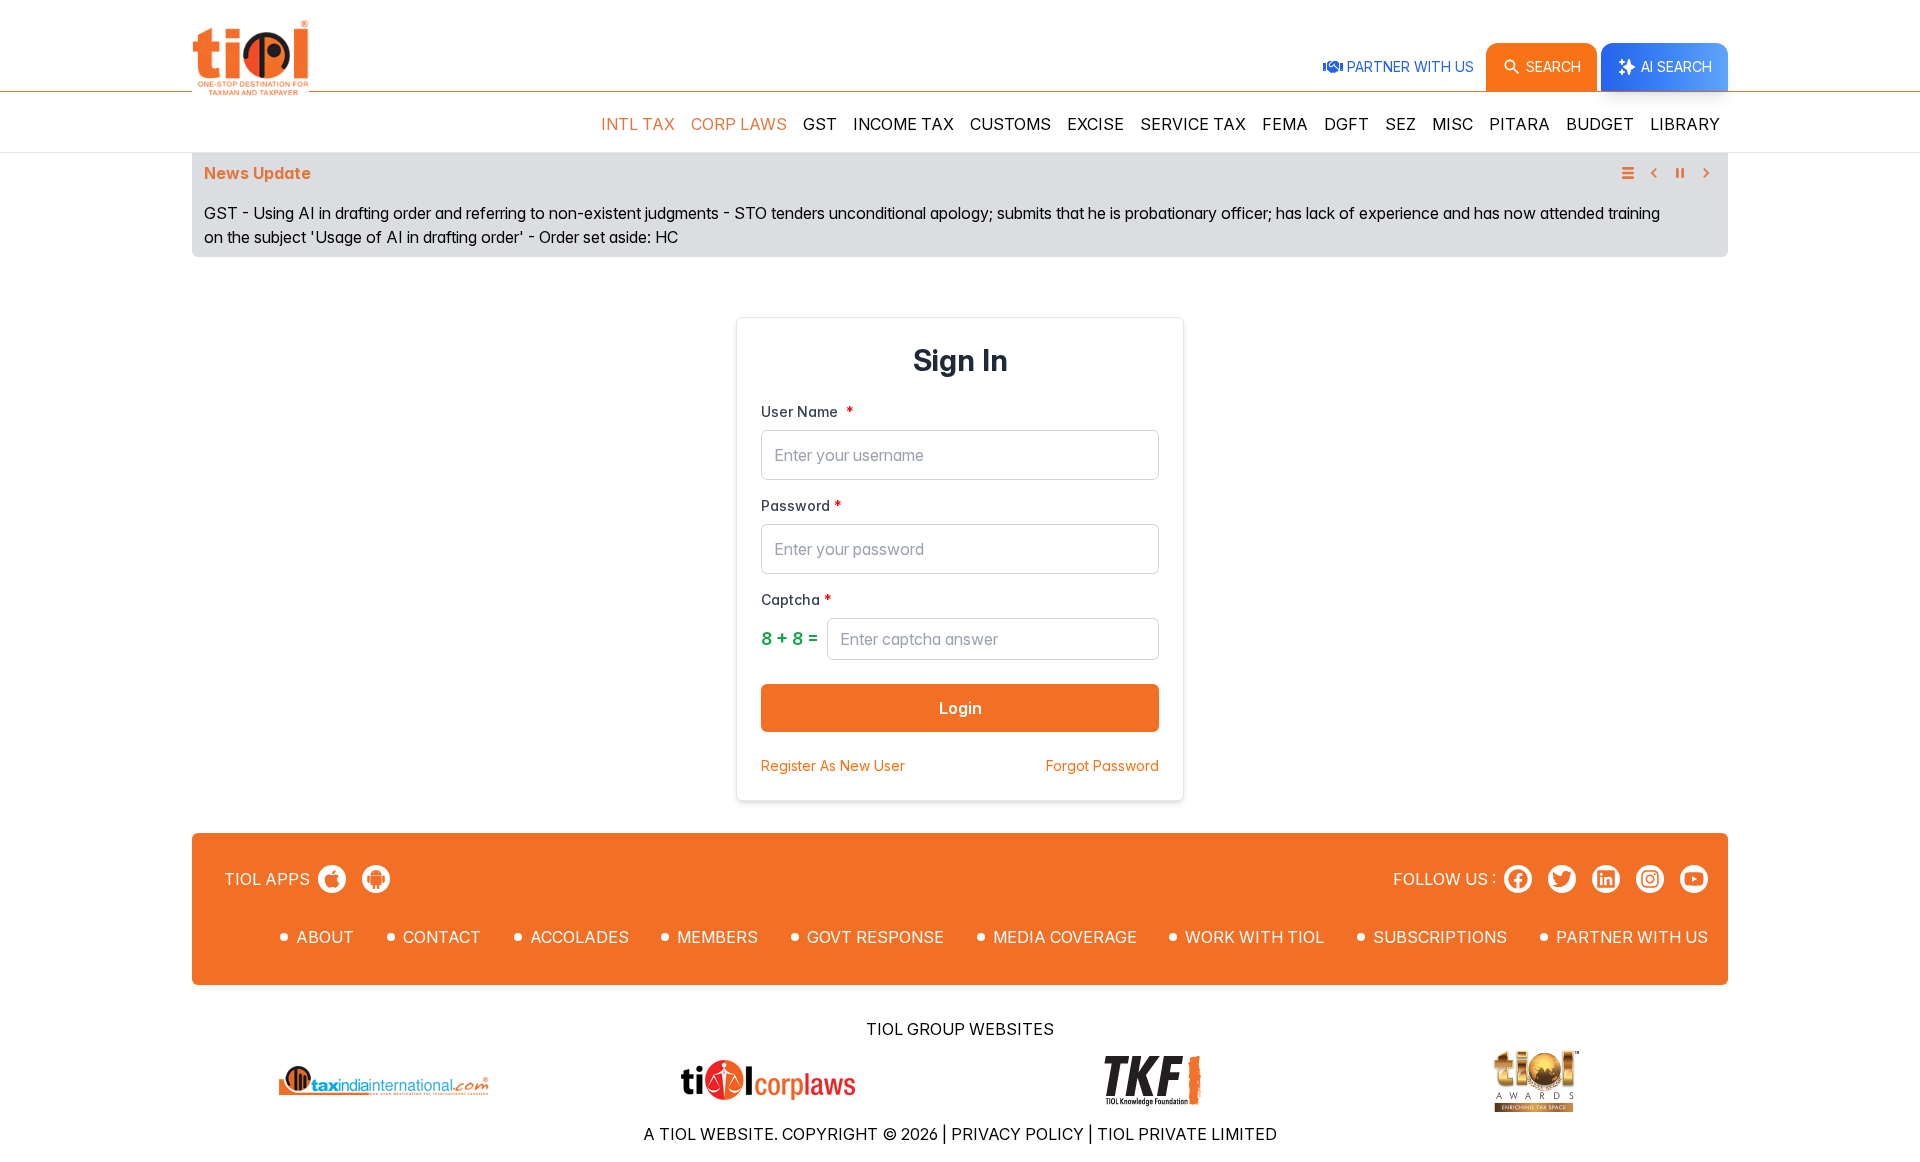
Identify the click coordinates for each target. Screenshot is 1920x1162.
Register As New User (833, 765)
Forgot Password (1102, 765)
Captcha (790, 599)
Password (795, 505)
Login (960, 708)
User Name (799, 411)
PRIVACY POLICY (1019, 1134)
